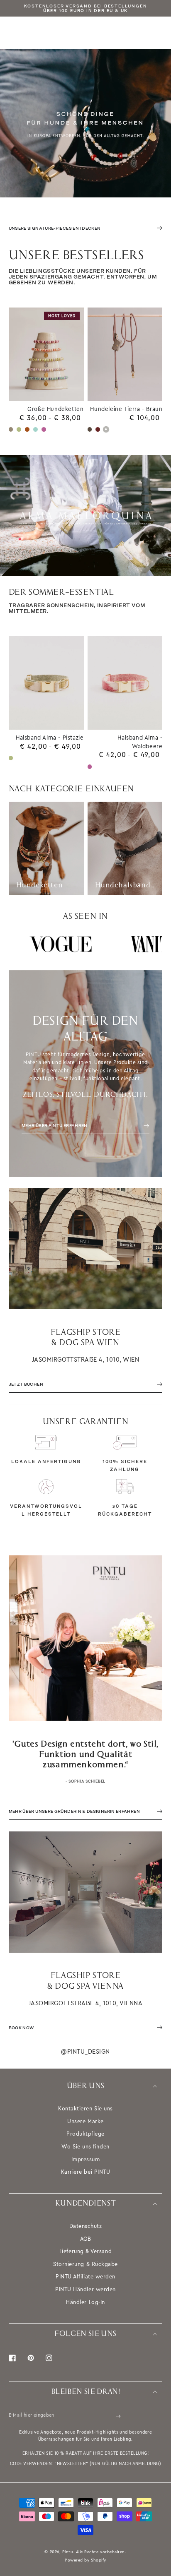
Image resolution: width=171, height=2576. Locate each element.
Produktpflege (85, 2134)
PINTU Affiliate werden (85, 2277)
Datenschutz (86, 2226)
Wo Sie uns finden (85, 2147)
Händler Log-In (85, 2302)
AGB (86, 2239)
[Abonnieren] (118, 2416)
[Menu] (12, 33)
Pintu (68, 2552)
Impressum (86, 2159)
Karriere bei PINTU (86, 2172)
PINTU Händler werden (85, 2289)
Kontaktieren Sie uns (85, 2109)
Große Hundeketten (55, 409)
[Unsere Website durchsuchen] (159, 33)
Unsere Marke (85, 2121)
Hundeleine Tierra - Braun (126, 409)
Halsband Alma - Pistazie (50, 738)
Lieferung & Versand (85, 2251)
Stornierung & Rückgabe (85, 2264)
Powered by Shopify (85, 2560)
